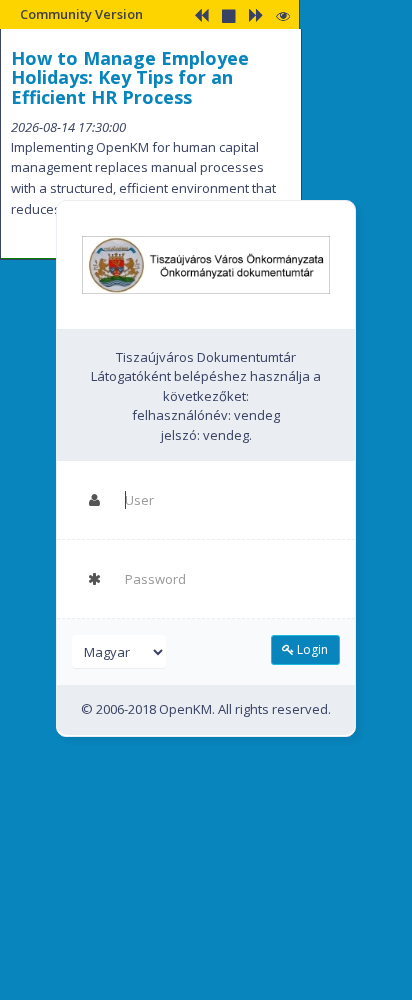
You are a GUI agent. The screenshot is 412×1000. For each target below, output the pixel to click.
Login (311, 649)
